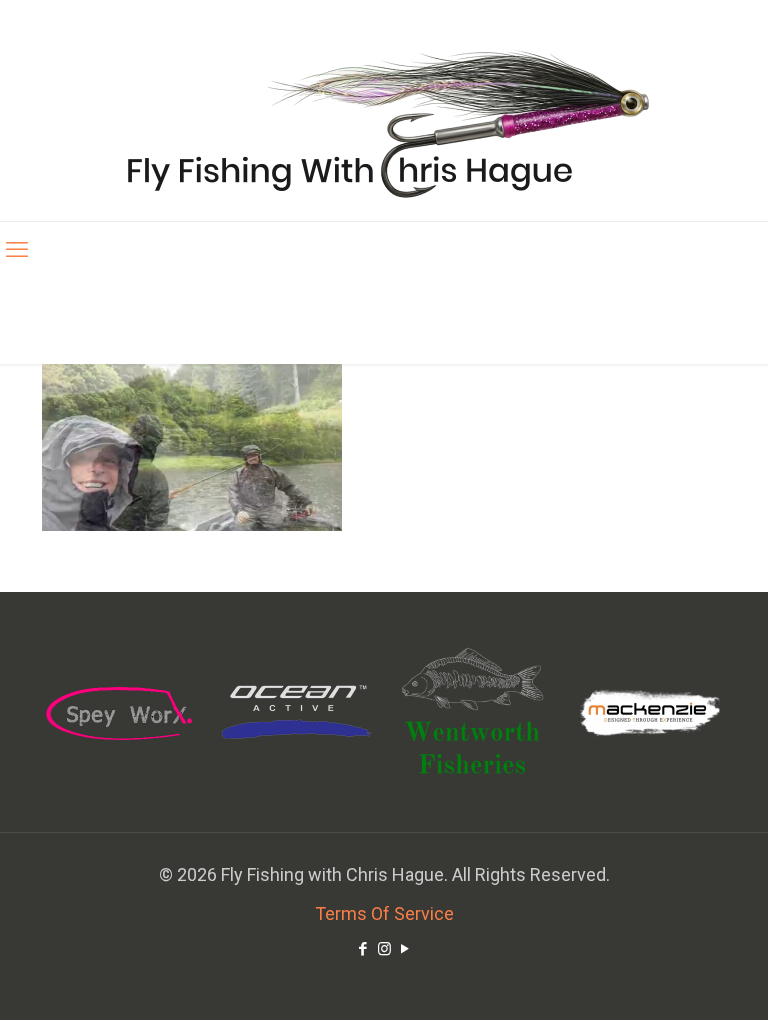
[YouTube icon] (405, 949)
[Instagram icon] (384, 949)
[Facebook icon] (363, 949)
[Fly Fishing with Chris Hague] (384, 122)
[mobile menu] (17, 250)
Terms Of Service (384, 913)
